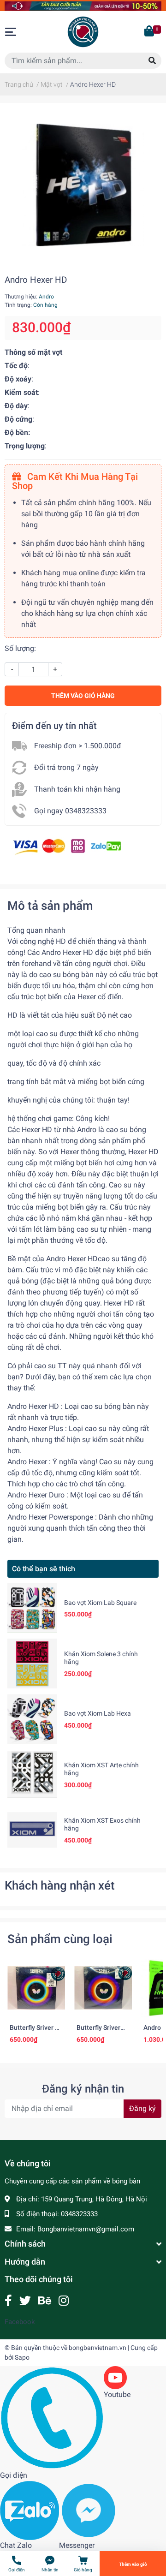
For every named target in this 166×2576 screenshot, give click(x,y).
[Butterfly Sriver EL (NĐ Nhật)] (36, 1988)
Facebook (20, 2322)
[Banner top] (83, 5)
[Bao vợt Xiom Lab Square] (32, 1608)
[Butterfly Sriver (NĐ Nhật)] (103, 1988)
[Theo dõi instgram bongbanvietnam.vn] (64, 2301)
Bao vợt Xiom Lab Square (100, 1603)
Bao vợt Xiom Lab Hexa (98, 1713)
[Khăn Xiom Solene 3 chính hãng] (32, 1664)
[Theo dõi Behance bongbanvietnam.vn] (45, 2301)
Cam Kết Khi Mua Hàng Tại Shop (75, 481)
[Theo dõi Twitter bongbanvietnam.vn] (25, 2301)
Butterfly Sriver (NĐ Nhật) (98, 2032)
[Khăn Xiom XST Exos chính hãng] (32, 1830)
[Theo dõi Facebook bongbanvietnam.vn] (8, 2301)
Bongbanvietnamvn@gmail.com (86, 2229)
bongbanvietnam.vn (98, 2348)
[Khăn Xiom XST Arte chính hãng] (32, 1775)
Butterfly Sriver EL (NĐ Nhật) (36, 2032)
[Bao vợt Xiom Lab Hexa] (32, 1719)
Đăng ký (142, 2108)
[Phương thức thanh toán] (67, 846)
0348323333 (79, 2214)
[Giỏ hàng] (150, 32)
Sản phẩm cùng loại (60, 1939)
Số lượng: (20, 648)
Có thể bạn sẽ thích (44, 1569)
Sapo (22, 2357)
